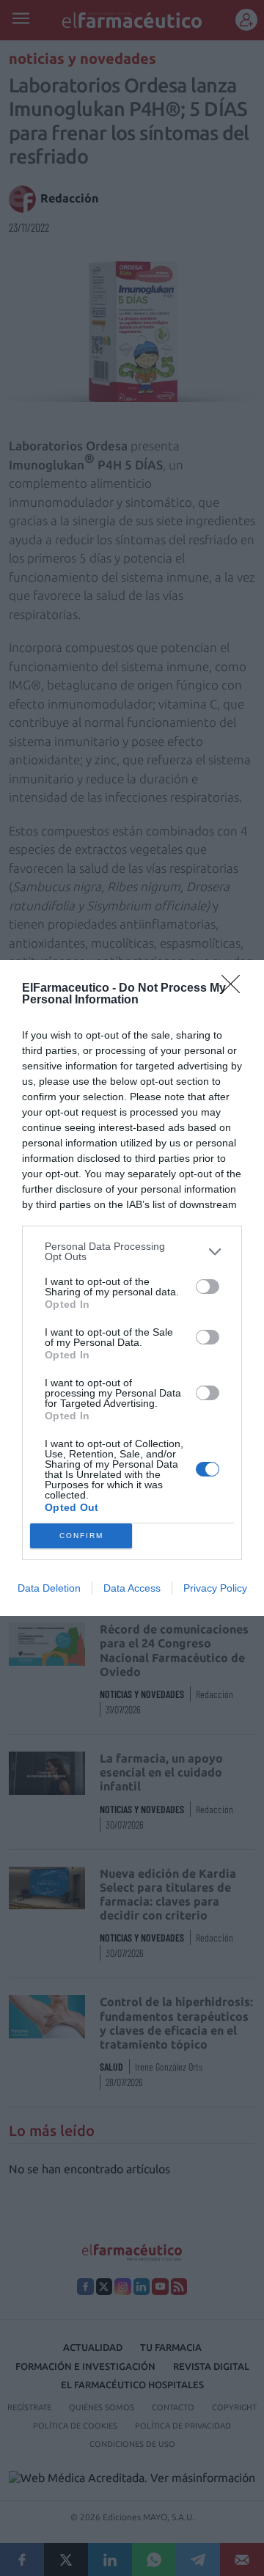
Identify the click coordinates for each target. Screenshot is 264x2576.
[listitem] (132, 1251)
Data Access (132, 1588)
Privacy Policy (215, 1588)
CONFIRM (81, 1536)
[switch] (208, 1287)
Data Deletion (49, 1588)
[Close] (235, 989)
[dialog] (132, 1288)
